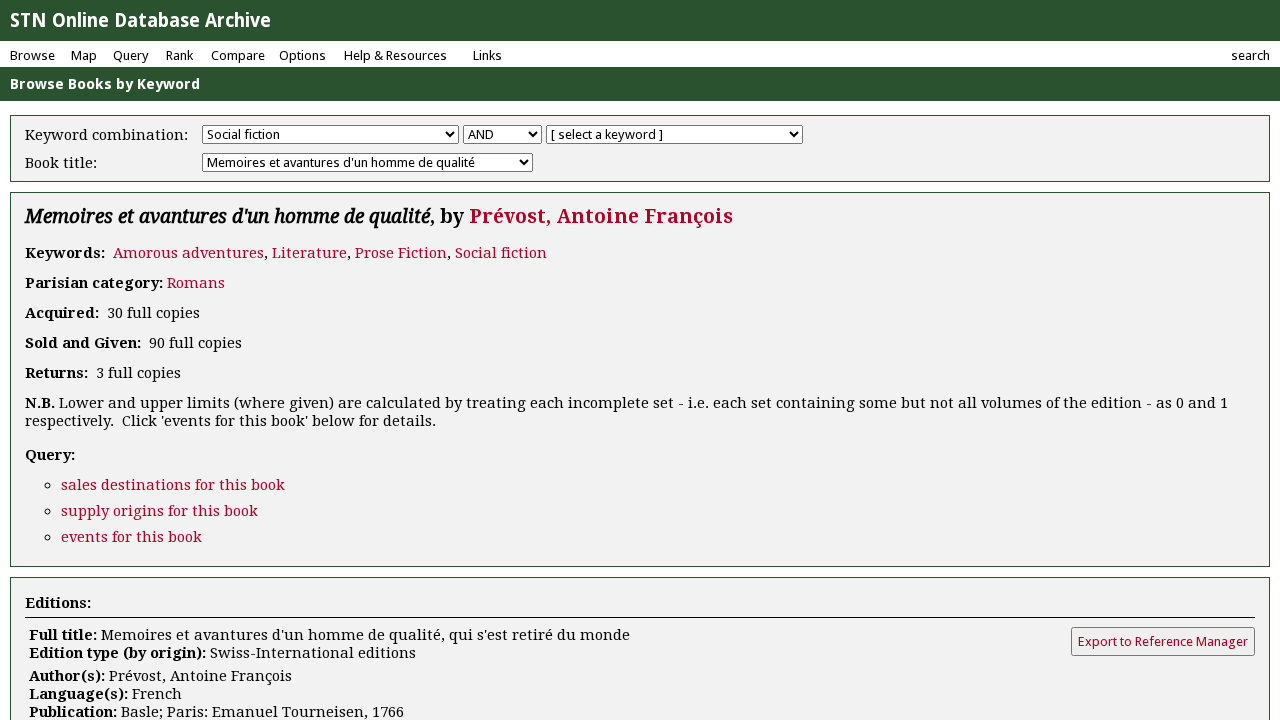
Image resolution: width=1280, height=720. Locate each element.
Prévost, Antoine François (601, 216)
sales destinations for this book (173, 485)
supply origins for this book (159, 511)
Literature (309, 253)
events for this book (131, 537)
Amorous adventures (188, 253)
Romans (196, 283)
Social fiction (501, 253)
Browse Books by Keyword (105, 84)
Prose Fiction (401, 253)
